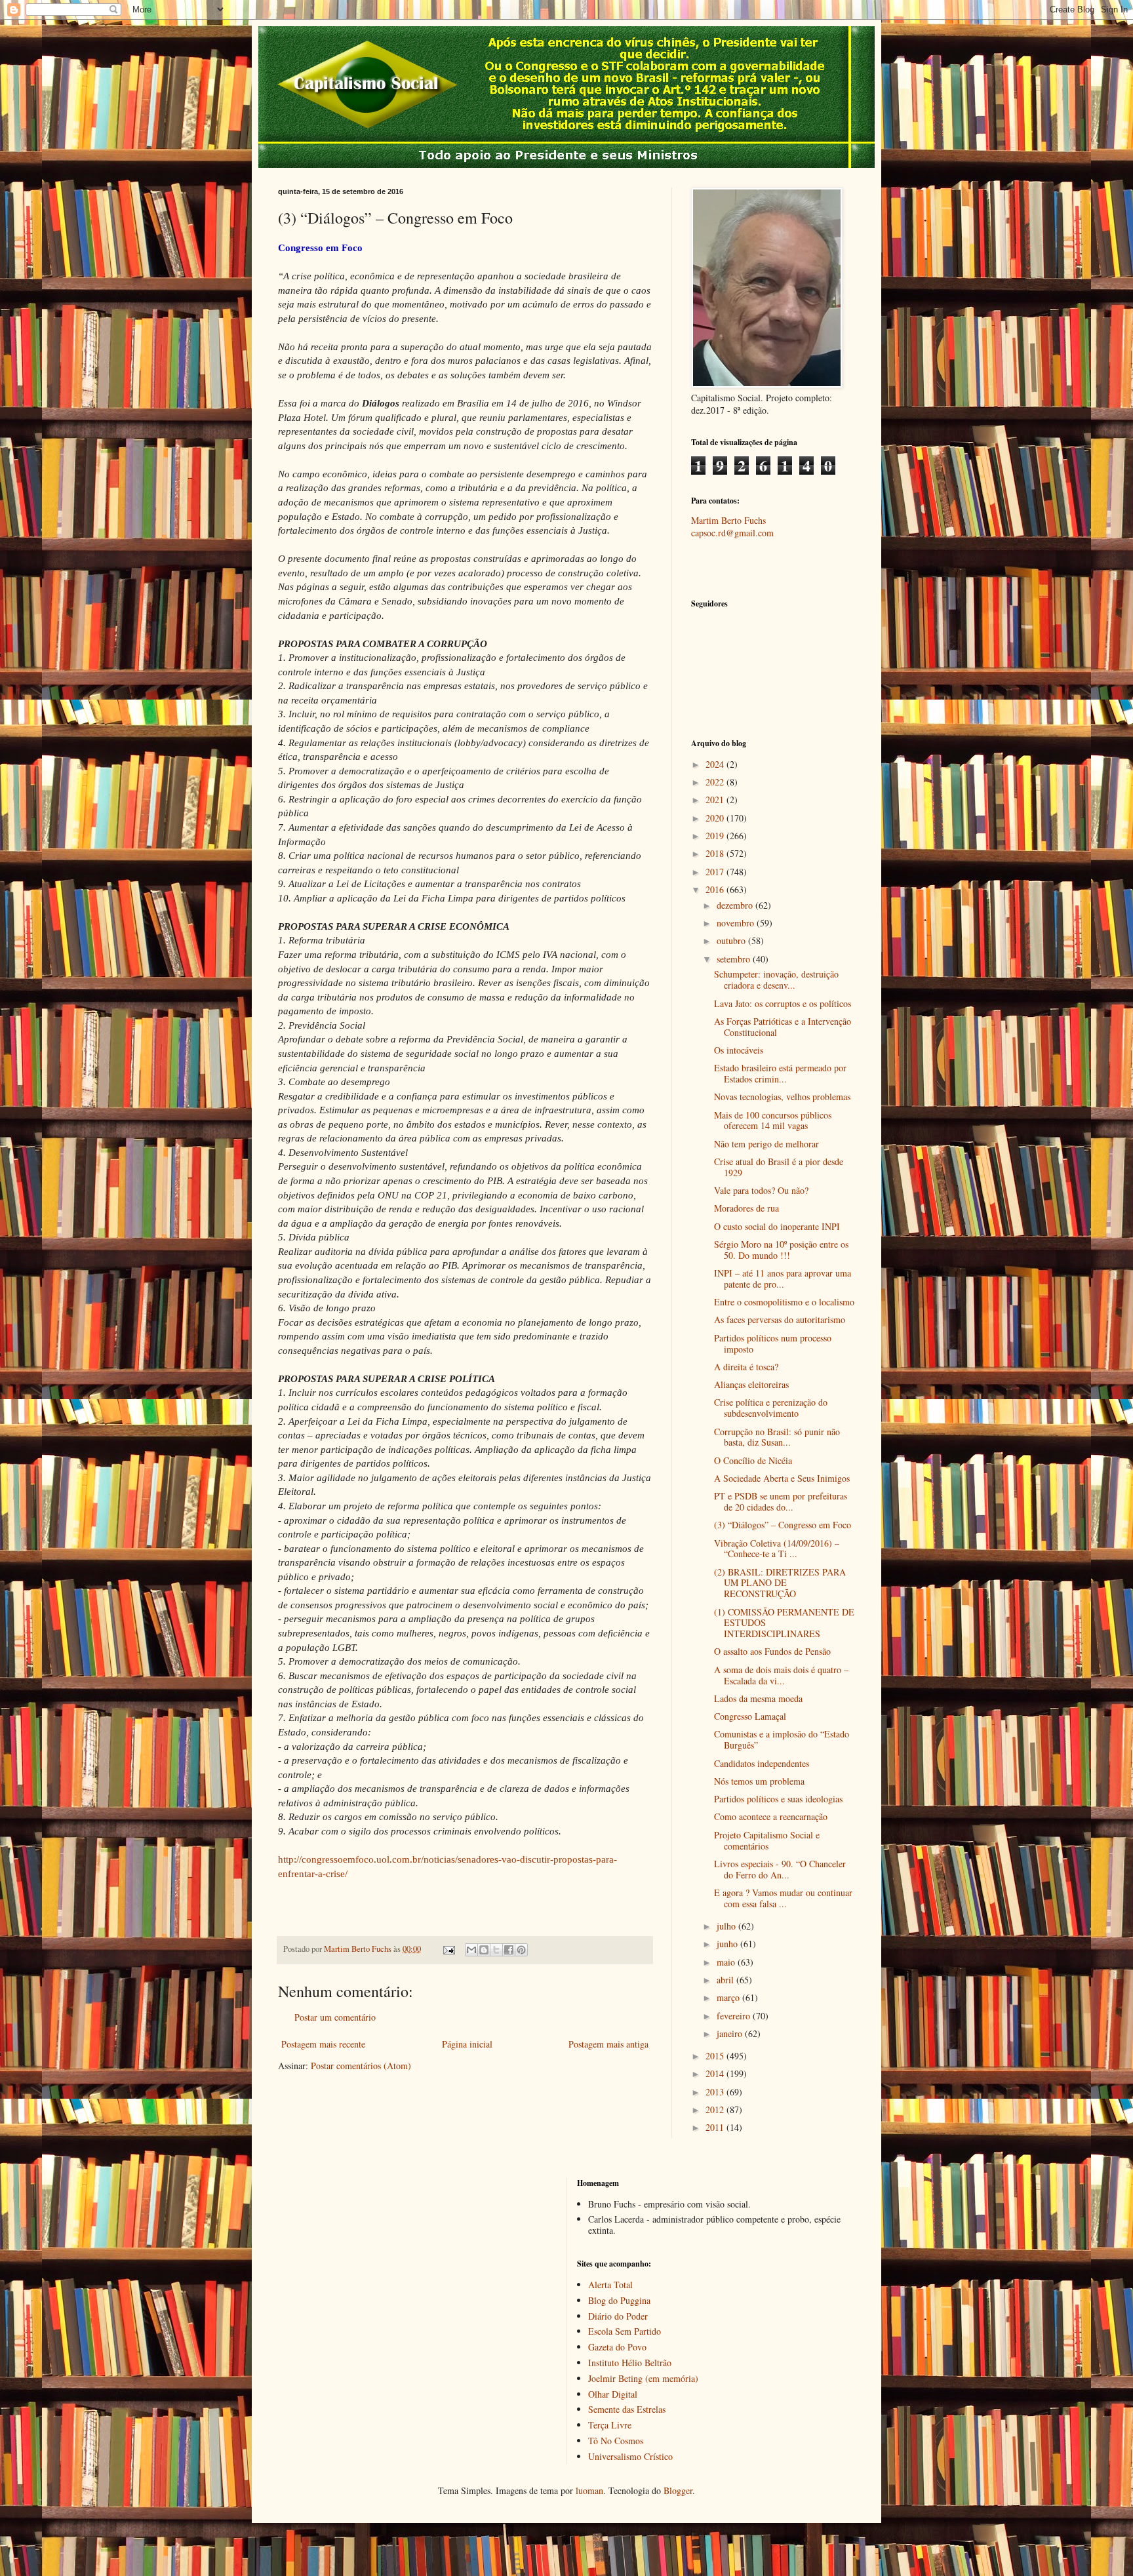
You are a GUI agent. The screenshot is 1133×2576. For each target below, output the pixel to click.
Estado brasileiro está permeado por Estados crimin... (780, 1073)
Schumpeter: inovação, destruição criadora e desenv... (776, 980)
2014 (716, 2073)
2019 (716, 836)
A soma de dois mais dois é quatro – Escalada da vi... (781, 1675)
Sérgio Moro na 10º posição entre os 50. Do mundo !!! (781, 1250)
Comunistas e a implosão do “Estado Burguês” (782, 1739)
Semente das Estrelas (627, 2409)
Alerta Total (610, 2285)
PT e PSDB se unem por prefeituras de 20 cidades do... (781, 1501)
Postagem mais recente (323, 2044)
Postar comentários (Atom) (361, 2066)
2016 (716, 889)
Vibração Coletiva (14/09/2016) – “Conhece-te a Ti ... (777, 1549)
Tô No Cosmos (616, 2441)
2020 (716, 818)
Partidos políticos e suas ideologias (778, 1799)
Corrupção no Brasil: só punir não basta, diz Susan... (777, 1437)
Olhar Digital (613, 2394)
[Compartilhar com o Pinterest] (521, 1950)
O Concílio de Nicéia (753, 1460)
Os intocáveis (739, 1050)
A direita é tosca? (746, 1367)
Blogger (678, 2490)
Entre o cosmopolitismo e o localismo (784, 1302)
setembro (735, 959)
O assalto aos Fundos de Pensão (772, 1651)
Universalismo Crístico (630, 2456)
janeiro (731, 2033)
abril (726, 1980)
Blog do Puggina (619, 2300)
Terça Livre (610, 2425)
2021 (716, 800)
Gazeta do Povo (617, 2347)
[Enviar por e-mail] (471, 1950)
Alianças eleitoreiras (751, 1384)
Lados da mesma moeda (758, 1698)
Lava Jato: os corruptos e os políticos (783, 1003)
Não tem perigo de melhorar (766, 1144)
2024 (716, 764)
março (729, 1997)
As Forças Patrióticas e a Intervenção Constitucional (783, 1027)
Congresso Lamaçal (750, 1716)
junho (728, 1944)
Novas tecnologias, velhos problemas (782, 1097)
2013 (716, 2092)
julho (727, 1926)
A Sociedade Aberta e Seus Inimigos (782, 1478)
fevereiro (735, 2016)
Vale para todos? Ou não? (761, 1190)
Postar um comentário (335, 2017)
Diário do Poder (618, 2316)
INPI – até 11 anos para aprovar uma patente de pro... (783, 1278)
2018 (716, 853)
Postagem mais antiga (608, 2044)
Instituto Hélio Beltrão (630, 2363)
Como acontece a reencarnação (771, 1816)
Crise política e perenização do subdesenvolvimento (771, 1408)
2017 (716, 872)
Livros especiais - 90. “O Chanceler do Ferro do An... (780, 1869)
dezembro (736, 905)
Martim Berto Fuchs (728, 520)
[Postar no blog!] (484, 1950)
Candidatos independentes (762, 1763)
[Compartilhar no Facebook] (509, 1950)
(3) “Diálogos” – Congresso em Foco (783, 1525)
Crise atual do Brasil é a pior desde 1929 (779, 1167)
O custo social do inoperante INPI (777, 1226)
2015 (716, 2056)
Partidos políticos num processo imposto (773, 1343)
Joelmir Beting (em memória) (643, 2378)
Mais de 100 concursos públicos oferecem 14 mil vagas (773, 1120)
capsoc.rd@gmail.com (732, 533)
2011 (716, 2127)
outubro (732, 941)
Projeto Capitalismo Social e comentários (767, 1840)
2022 (716, 782)
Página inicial (467, 2044)
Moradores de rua (746, 1208)
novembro (737, 923)
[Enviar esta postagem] (448, 1949)
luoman (589, 2490)
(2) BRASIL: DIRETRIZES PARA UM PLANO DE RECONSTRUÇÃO (780, 1583)
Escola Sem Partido (625, 2331)
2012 (716, 2110)
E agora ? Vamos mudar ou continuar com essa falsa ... (783, 1898)
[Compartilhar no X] (496, 1950)
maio (727, 1962)
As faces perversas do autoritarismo (780, 1319)
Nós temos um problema (759, 1781)
